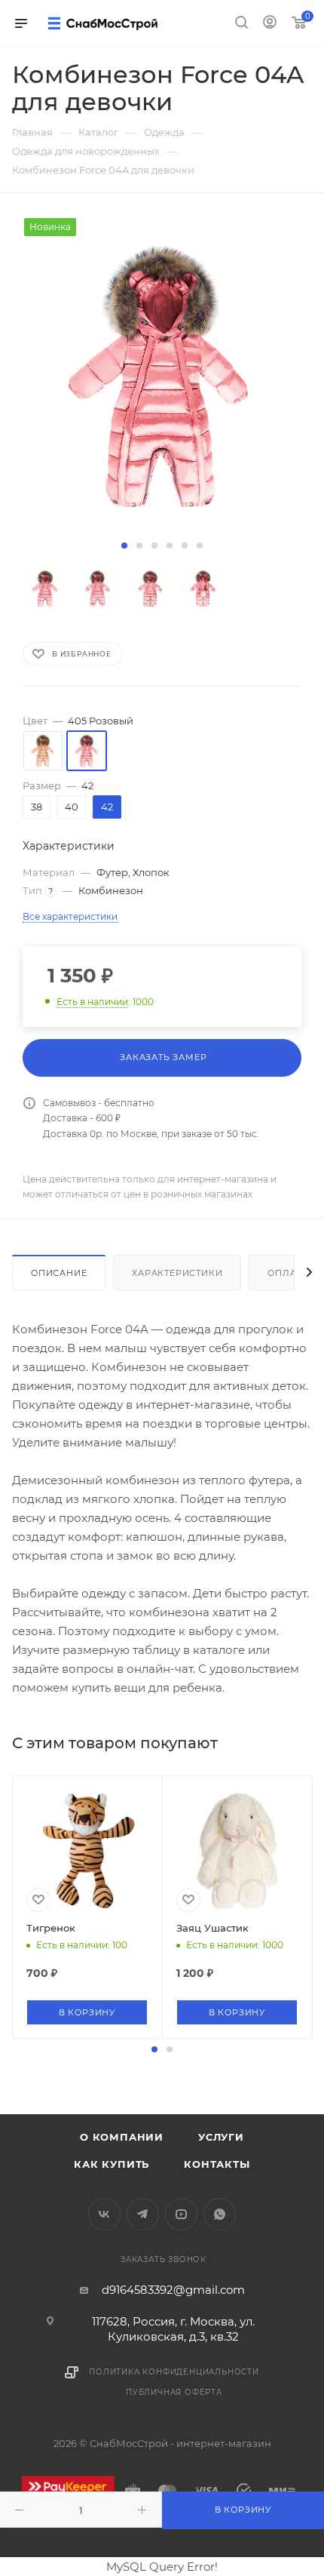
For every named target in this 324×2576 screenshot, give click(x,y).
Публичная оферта (174, 2392)
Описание (59, 1273)
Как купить (112, 2164)
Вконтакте (104, 2214)
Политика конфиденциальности (174, 2372)
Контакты (217, 2164)
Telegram (143, 2214)
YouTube (181, 2214)
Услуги (221, 2137)
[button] (124, 546)
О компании (122, 2137)
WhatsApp (220, 2214)
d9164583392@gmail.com (173, 2290)
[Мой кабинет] (270, 24)
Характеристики (177, 1273)
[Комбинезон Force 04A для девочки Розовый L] (162, 377)
